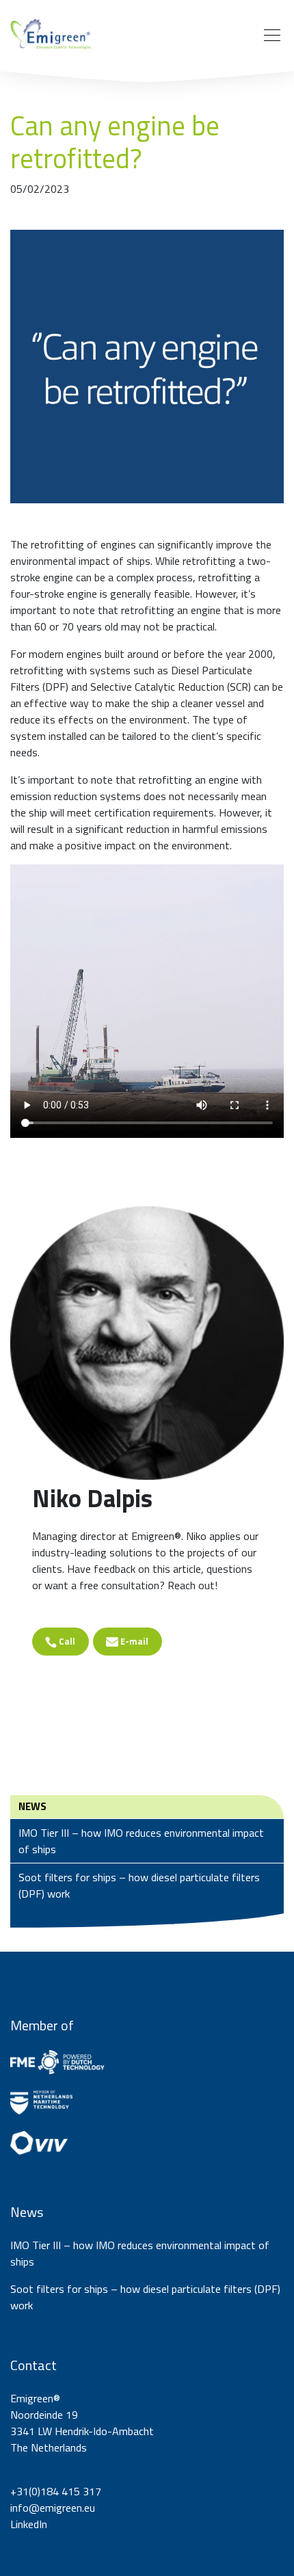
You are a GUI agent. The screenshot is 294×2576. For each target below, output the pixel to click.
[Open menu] (272, 36)
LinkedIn (29, 2524)
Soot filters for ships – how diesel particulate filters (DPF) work (139, 1885)
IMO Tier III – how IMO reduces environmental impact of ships (141, 1841)
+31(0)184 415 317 (56, 2491)
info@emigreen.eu (53, 2508)
